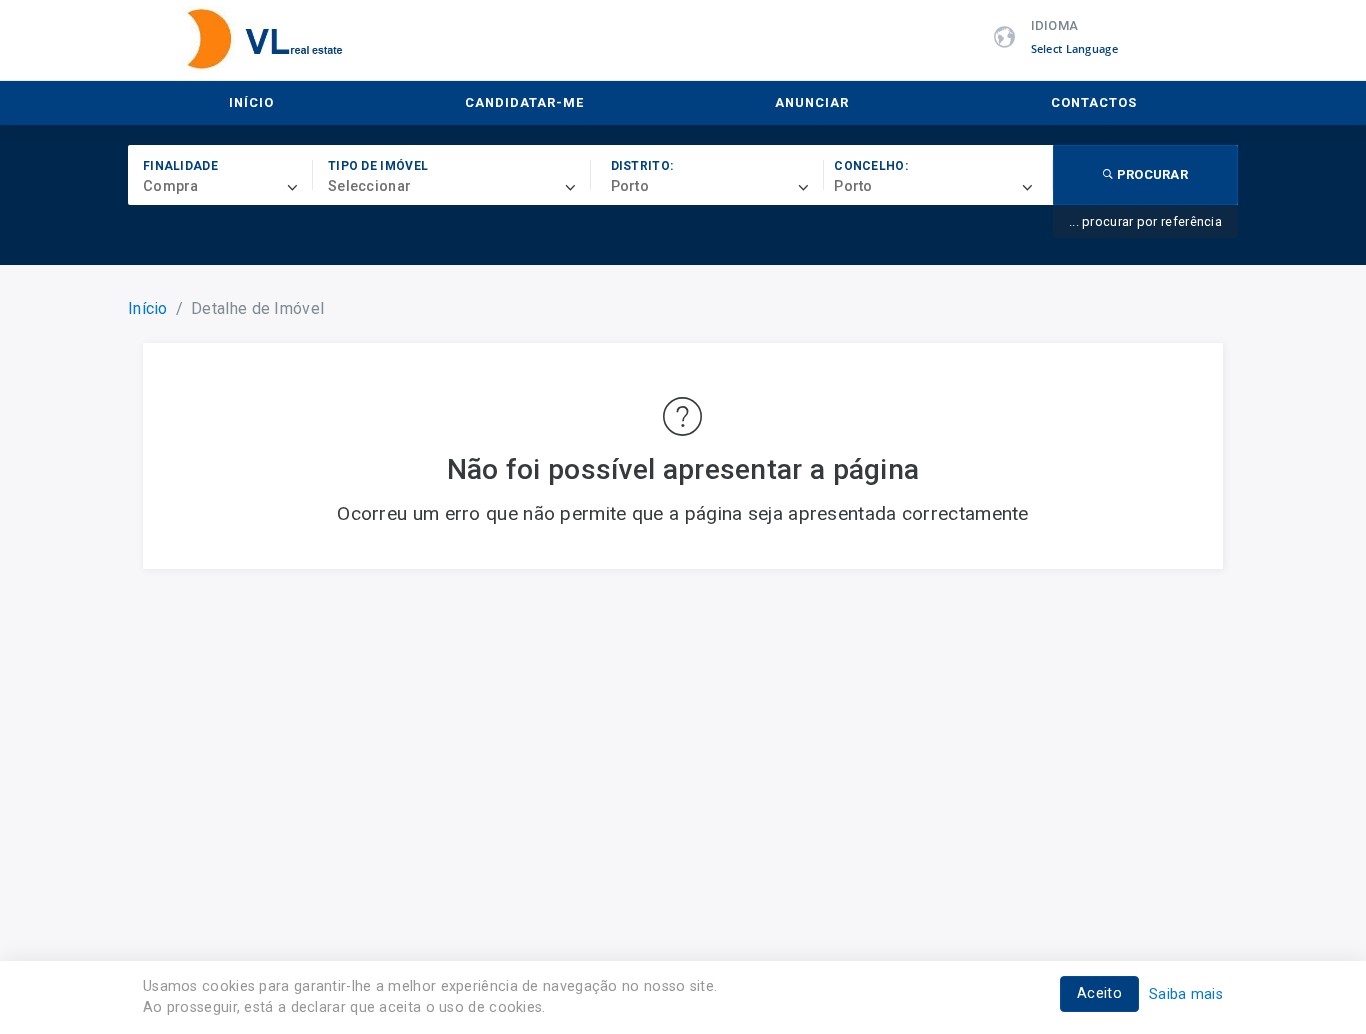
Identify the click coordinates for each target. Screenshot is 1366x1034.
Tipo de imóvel (378, 166)
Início (251, 102)
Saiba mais (1186, 994)
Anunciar (812, 102)
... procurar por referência (1145, 221)
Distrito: (642, 166)
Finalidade (180, 166)
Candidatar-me (524, 102)
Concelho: (871, 166)
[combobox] (228, 187)
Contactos (1094, 102)
